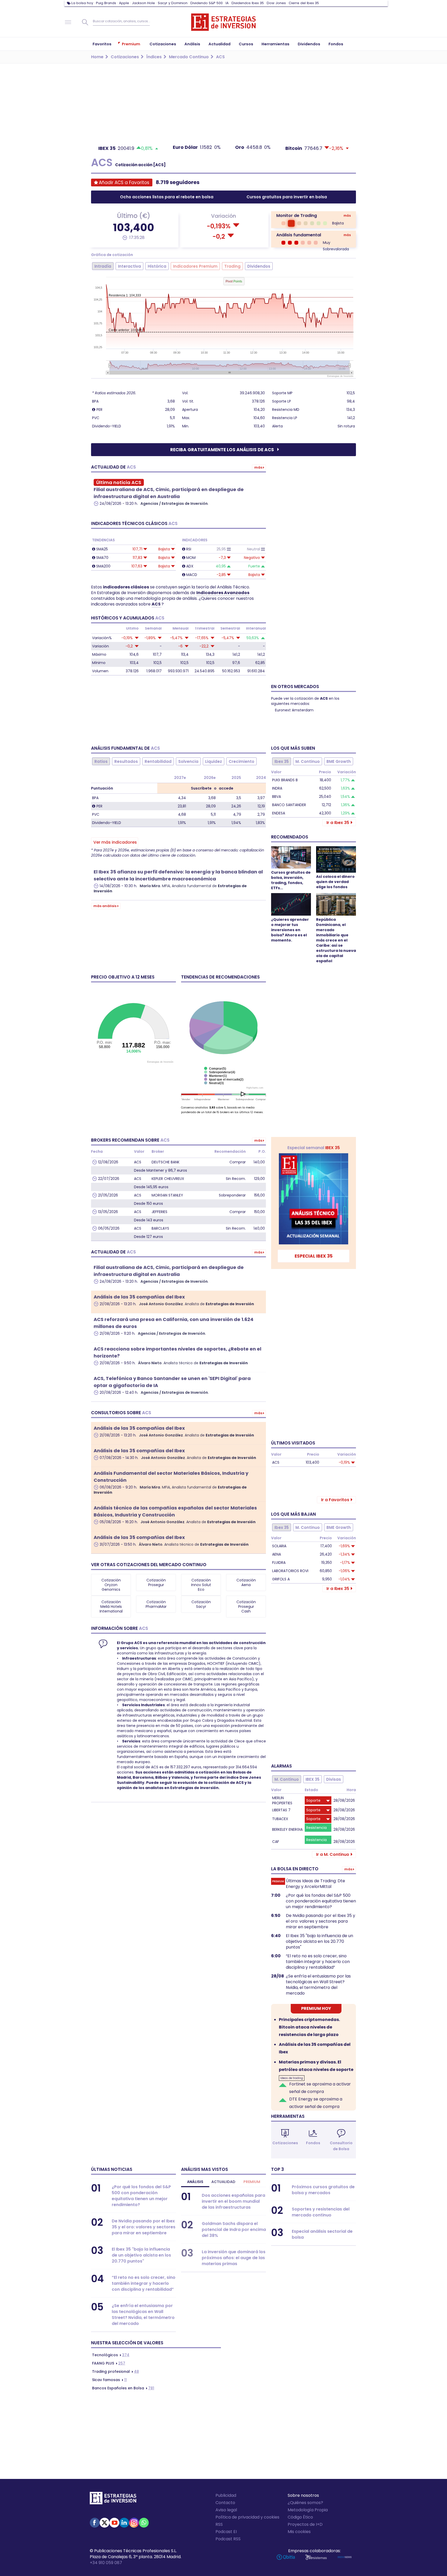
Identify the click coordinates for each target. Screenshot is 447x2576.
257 (109, 2363)
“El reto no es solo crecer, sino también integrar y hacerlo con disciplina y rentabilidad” (318, 1962)
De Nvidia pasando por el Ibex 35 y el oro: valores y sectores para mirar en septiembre (321, 1921)
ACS (157, 604)
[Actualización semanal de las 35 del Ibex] (314, 1199)
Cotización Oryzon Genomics (111, 1585)
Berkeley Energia (287, 1829)
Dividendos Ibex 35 (248, 3)
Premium (252, 2182)
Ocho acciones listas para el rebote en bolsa (167, 197)
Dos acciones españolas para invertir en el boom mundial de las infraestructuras (233, 2201)
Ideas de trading (292, 2078)
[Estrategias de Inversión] (113, 2499)
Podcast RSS (228, 2539)
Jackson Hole (143, 3)
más (347, 216)
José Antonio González (161, 1304)
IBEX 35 (312, 1779)
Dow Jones (276, 3)
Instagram (134, 2523)
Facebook (95, 2523)
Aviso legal (226, 2510)
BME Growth (339, 761)
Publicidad (226, 2495)
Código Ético (300, 2517)
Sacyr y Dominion (173, 3)
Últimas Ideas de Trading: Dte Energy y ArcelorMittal (315, 1884)
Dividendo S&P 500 (207, 3)
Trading (232, 266)
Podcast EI (226, 2532)
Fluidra (279, 1563)
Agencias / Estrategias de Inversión (174, 503)
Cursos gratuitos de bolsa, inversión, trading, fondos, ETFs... (291, 880)
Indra (277, 788)
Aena (277, 1554)
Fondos (313, 2143)
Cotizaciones (285, 2143)
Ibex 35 (282, 761)
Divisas (334, 1779)
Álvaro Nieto (150, 1363)
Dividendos (259, 266)
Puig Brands (106, 3)
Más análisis (105, 906)
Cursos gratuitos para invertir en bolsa (287, 197)
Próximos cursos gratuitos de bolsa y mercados (323, 2190)
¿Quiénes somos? (305, 2503)
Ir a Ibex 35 (338, 823)
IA (227, 3)
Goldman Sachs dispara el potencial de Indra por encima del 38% (234, 2230)
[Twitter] (105, 2523)
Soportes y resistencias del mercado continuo (321, 2212)
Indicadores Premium (195, 266)
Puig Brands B (285, 780)
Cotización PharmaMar (156, 1604)
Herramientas (288, 2116)
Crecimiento (241, 761)
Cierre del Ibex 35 (304, 3)
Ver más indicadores (115, 842)
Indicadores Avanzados (223, 593)
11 (109, 2380)
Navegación (68, 22)
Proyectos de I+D (305, 2524)
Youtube (114, 2523)
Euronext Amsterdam (294, 710)
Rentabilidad (158, 761)
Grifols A (281, 1579)
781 (123, 2388)
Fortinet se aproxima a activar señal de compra (320, 2088)
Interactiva (129, 266)
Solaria (279, 1546)
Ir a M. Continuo (333, 1854)
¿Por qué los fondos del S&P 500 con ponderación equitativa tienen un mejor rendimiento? (321, 1901)
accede (226, 788)
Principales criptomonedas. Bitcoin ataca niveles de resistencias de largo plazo (309, 2027)
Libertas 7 (281, 1810)
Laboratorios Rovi (290, 1571)
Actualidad (223, 2182)
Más (258, 467)
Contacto (225, 2503)
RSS (219, 2524)
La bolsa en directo (295, 1869)
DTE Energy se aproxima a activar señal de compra (316, 2103)
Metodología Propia (308, 2510)
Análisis (195, 2182)
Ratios (101, 761)
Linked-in (124, 2523)
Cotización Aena (246, 1582)
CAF (276, 1842)
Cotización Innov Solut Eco (201, 1585)
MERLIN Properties (282, 1800)
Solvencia (188, 761)
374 (111, 2355)
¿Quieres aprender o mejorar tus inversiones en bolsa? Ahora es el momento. (290, 930)
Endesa (279, 813)
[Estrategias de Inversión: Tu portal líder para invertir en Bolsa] (224, 22)
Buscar (85, 22)
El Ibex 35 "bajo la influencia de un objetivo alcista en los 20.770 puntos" (319, 1942)
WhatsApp (144, 2523)
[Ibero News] (345, 2557)
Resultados (126, 761)
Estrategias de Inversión (230, 1304)
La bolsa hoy (82, 3)
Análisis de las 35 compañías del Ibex (139, 1297)
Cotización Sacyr (201, 1604)
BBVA (277, 797)
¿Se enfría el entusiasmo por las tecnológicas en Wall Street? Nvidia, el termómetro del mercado (318, 1985)
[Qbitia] (286, 2557)
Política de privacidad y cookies (247, 2517)
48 (116, 2371)
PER (99, 410)
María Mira (150, 886)
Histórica (157, 266)
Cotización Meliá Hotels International (111, 1607)
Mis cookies (299, 2532)
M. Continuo (308, 761)
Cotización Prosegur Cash (246, 1607)
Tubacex (280, 1819)
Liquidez (214, 761)
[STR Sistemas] (316, 2557)
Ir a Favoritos (335, 1500)
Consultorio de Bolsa (341, 2146)
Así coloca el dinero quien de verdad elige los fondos (335, 882)
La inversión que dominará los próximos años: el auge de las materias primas (234, 2258)
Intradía (103, 266)
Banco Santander (289, 805)
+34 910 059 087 (106, 2563)
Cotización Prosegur (156, 1582)
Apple (124, 3)
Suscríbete (201, 788)
